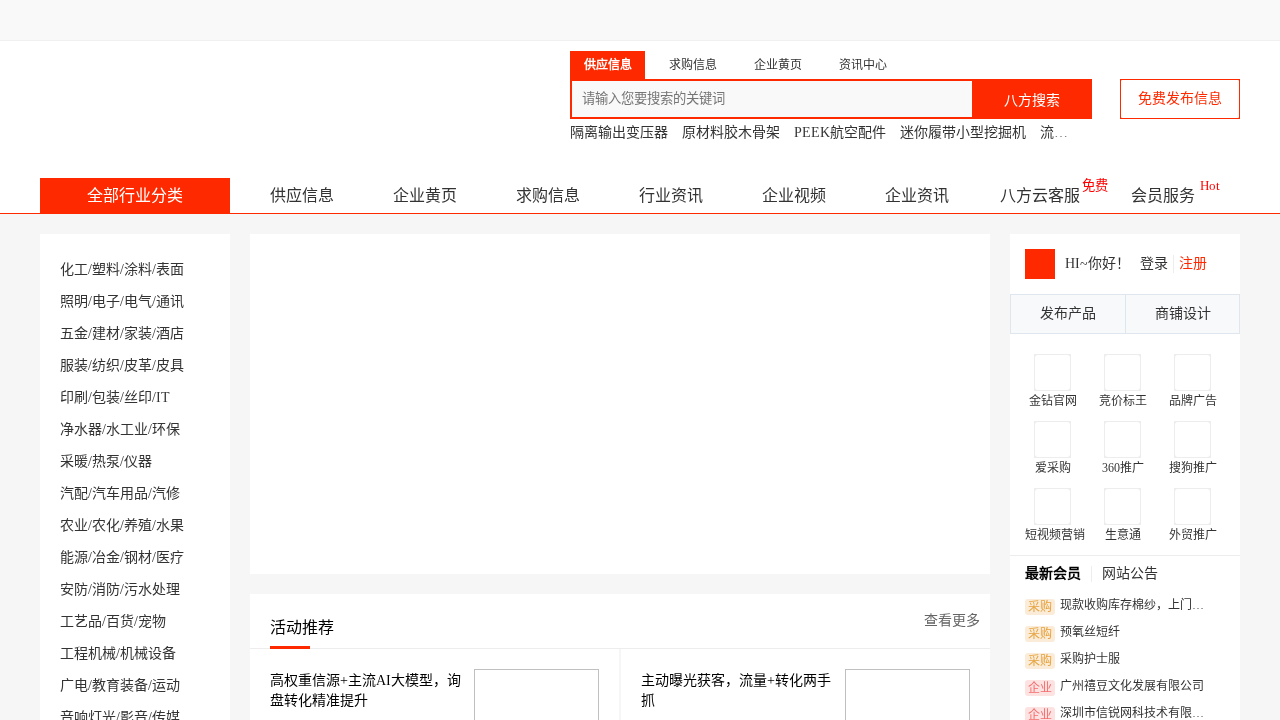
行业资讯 (671, 195)
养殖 (138, 525)
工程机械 (88, 653)
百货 (120, 621)
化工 (74, 269)
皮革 (138, 365)
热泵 (106, 461)
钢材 (138, 557)
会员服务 (1163, 195)
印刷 (74, 397)
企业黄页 (425, 195)
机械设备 (148, 653)
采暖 (74, 461)
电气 (138, 301)
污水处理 (152, 589)
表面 (170, 269)
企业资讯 (917, 195)
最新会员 (1053, 573)
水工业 (127, 429)
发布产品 (1068, 313)
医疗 (170, 557)
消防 (106, 589)
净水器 (81, 429)
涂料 (138, 269)
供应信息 (302, 195)
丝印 (138, 397)
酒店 (170, 333)
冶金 (106, 557)
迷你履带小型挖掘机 (963, 132)
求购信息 (548, 195)
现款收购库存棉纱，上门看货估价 (1121, 606)
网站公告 (1130, 573)
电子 (106, 301)
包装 (106, 397)
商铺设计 (1183, 313)
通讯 (170, 301)
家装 (138, 333)
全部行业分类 (135, 195)
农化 (106, 525)
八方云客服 (1040, 195)
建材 (106, 333)
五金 (74, 333)
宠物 (152, 621)
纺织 (106, 365)
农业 (74, 525)
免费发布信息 (1180, 98)
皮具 (170, 365)
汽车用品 (120, 493)
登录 (1154, 263)
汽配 (74, 493)
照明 (74, 301)
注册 (1193, 263)
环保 (166, 429)
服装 (74, 365)
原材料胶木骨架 (731, 132)
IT (163, 397)
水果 (170, 525)
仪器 (138, 461)
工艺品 (81, 621)
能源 (74, 557)
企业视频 (794, 195)
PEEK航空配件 (840, 132)
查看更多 (952, 620)
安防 (74, 589)
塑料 (106, 269)
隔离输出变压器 (619, 132)
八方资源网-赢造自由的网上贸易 (198, 90)
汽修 (166, 493)
